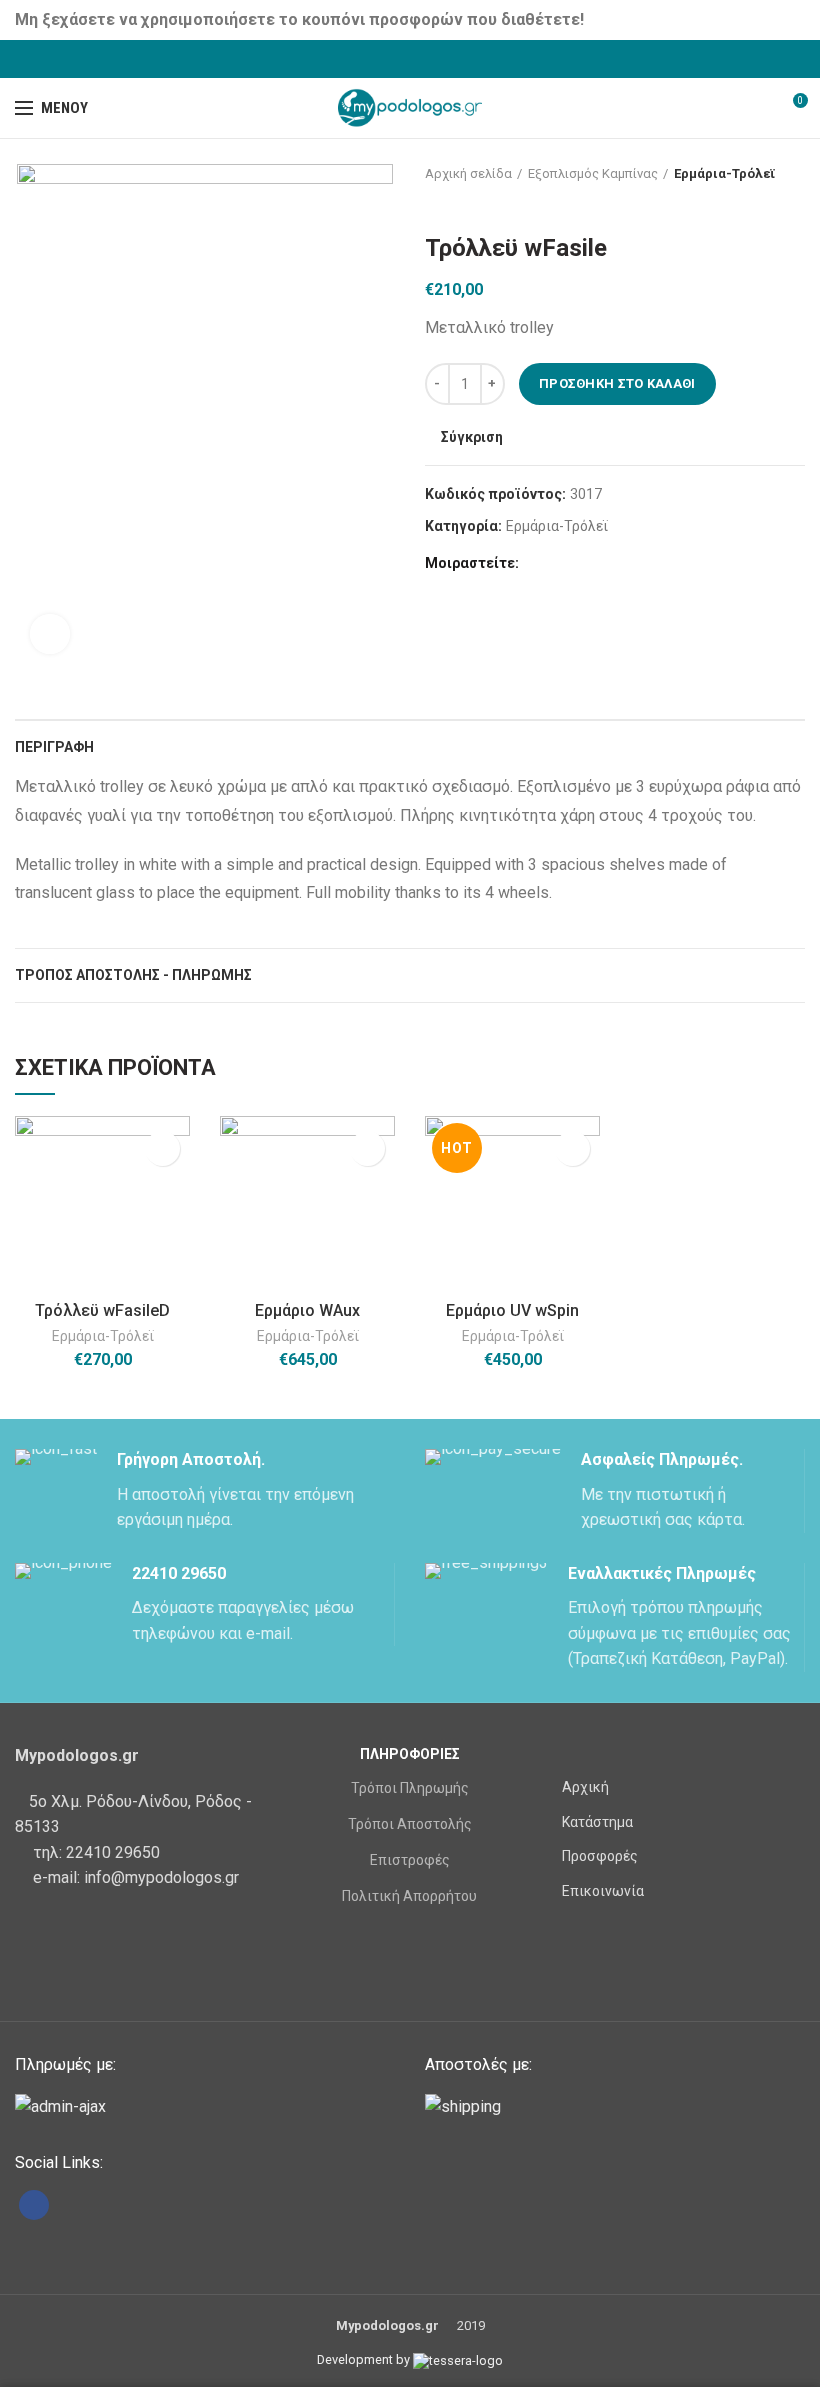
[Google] (410, 59)
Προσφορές (600, 1856)
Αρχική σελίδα (468, 173)
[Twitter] (385, 59)
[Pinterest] (460, 59)
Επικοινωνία (603, 1891)
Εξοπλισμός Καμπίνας (593, 173)
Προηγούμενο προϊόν (435, 204)
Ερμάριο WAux (307, 1310)
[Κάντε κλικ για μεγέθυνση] (50, 634)
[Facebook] (360, 59)
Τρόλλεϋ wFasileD (102, 1310)
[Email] (435, 59)
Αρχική (585, 1787)
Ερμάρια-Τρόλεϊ (725, 173)
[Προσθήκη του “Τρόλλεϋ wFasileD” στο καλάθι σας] (162, 1148)
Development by (365, 2359)
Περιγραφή (54, 747)
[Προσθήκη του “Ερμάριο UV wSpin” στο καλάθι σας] (572, 1148)
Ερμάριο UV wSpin (512, 1310)
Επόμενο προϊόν (475, 204)
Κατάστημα (597, 1822)
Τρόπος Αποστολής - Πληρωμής (133, 975)
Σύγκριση (472, 437)
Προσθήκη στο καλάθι (617, 383)
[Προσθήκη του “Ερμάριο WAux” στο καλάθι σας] (367, 1148)
